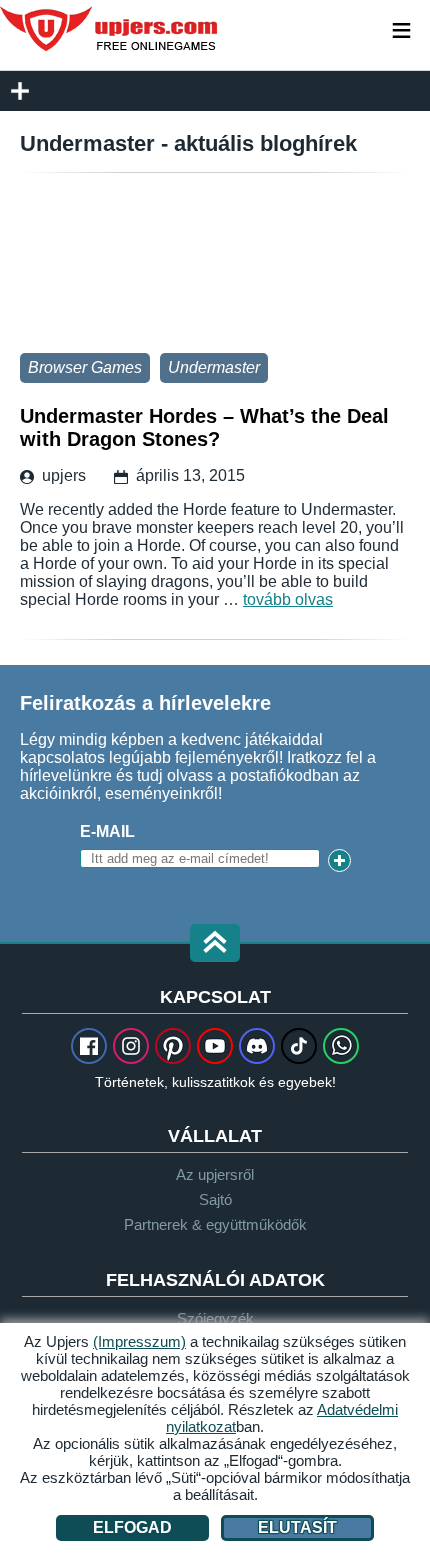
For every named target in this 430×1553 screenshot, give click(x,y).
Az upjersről (215, 1174)
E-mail (107, 831)
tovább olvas (288, 599)
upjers (110, 29)
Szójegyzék (215, 1318)
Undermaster (214, 367)
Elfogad (132, 1527)
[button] (215, 944)
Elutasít (297, 1527)
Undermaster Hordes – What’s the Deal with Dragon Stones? (215, 268)
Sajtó (215, 1199)
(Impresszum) (139, 1341)
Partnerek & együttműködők (215, 1224)
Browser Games (85, 367)
